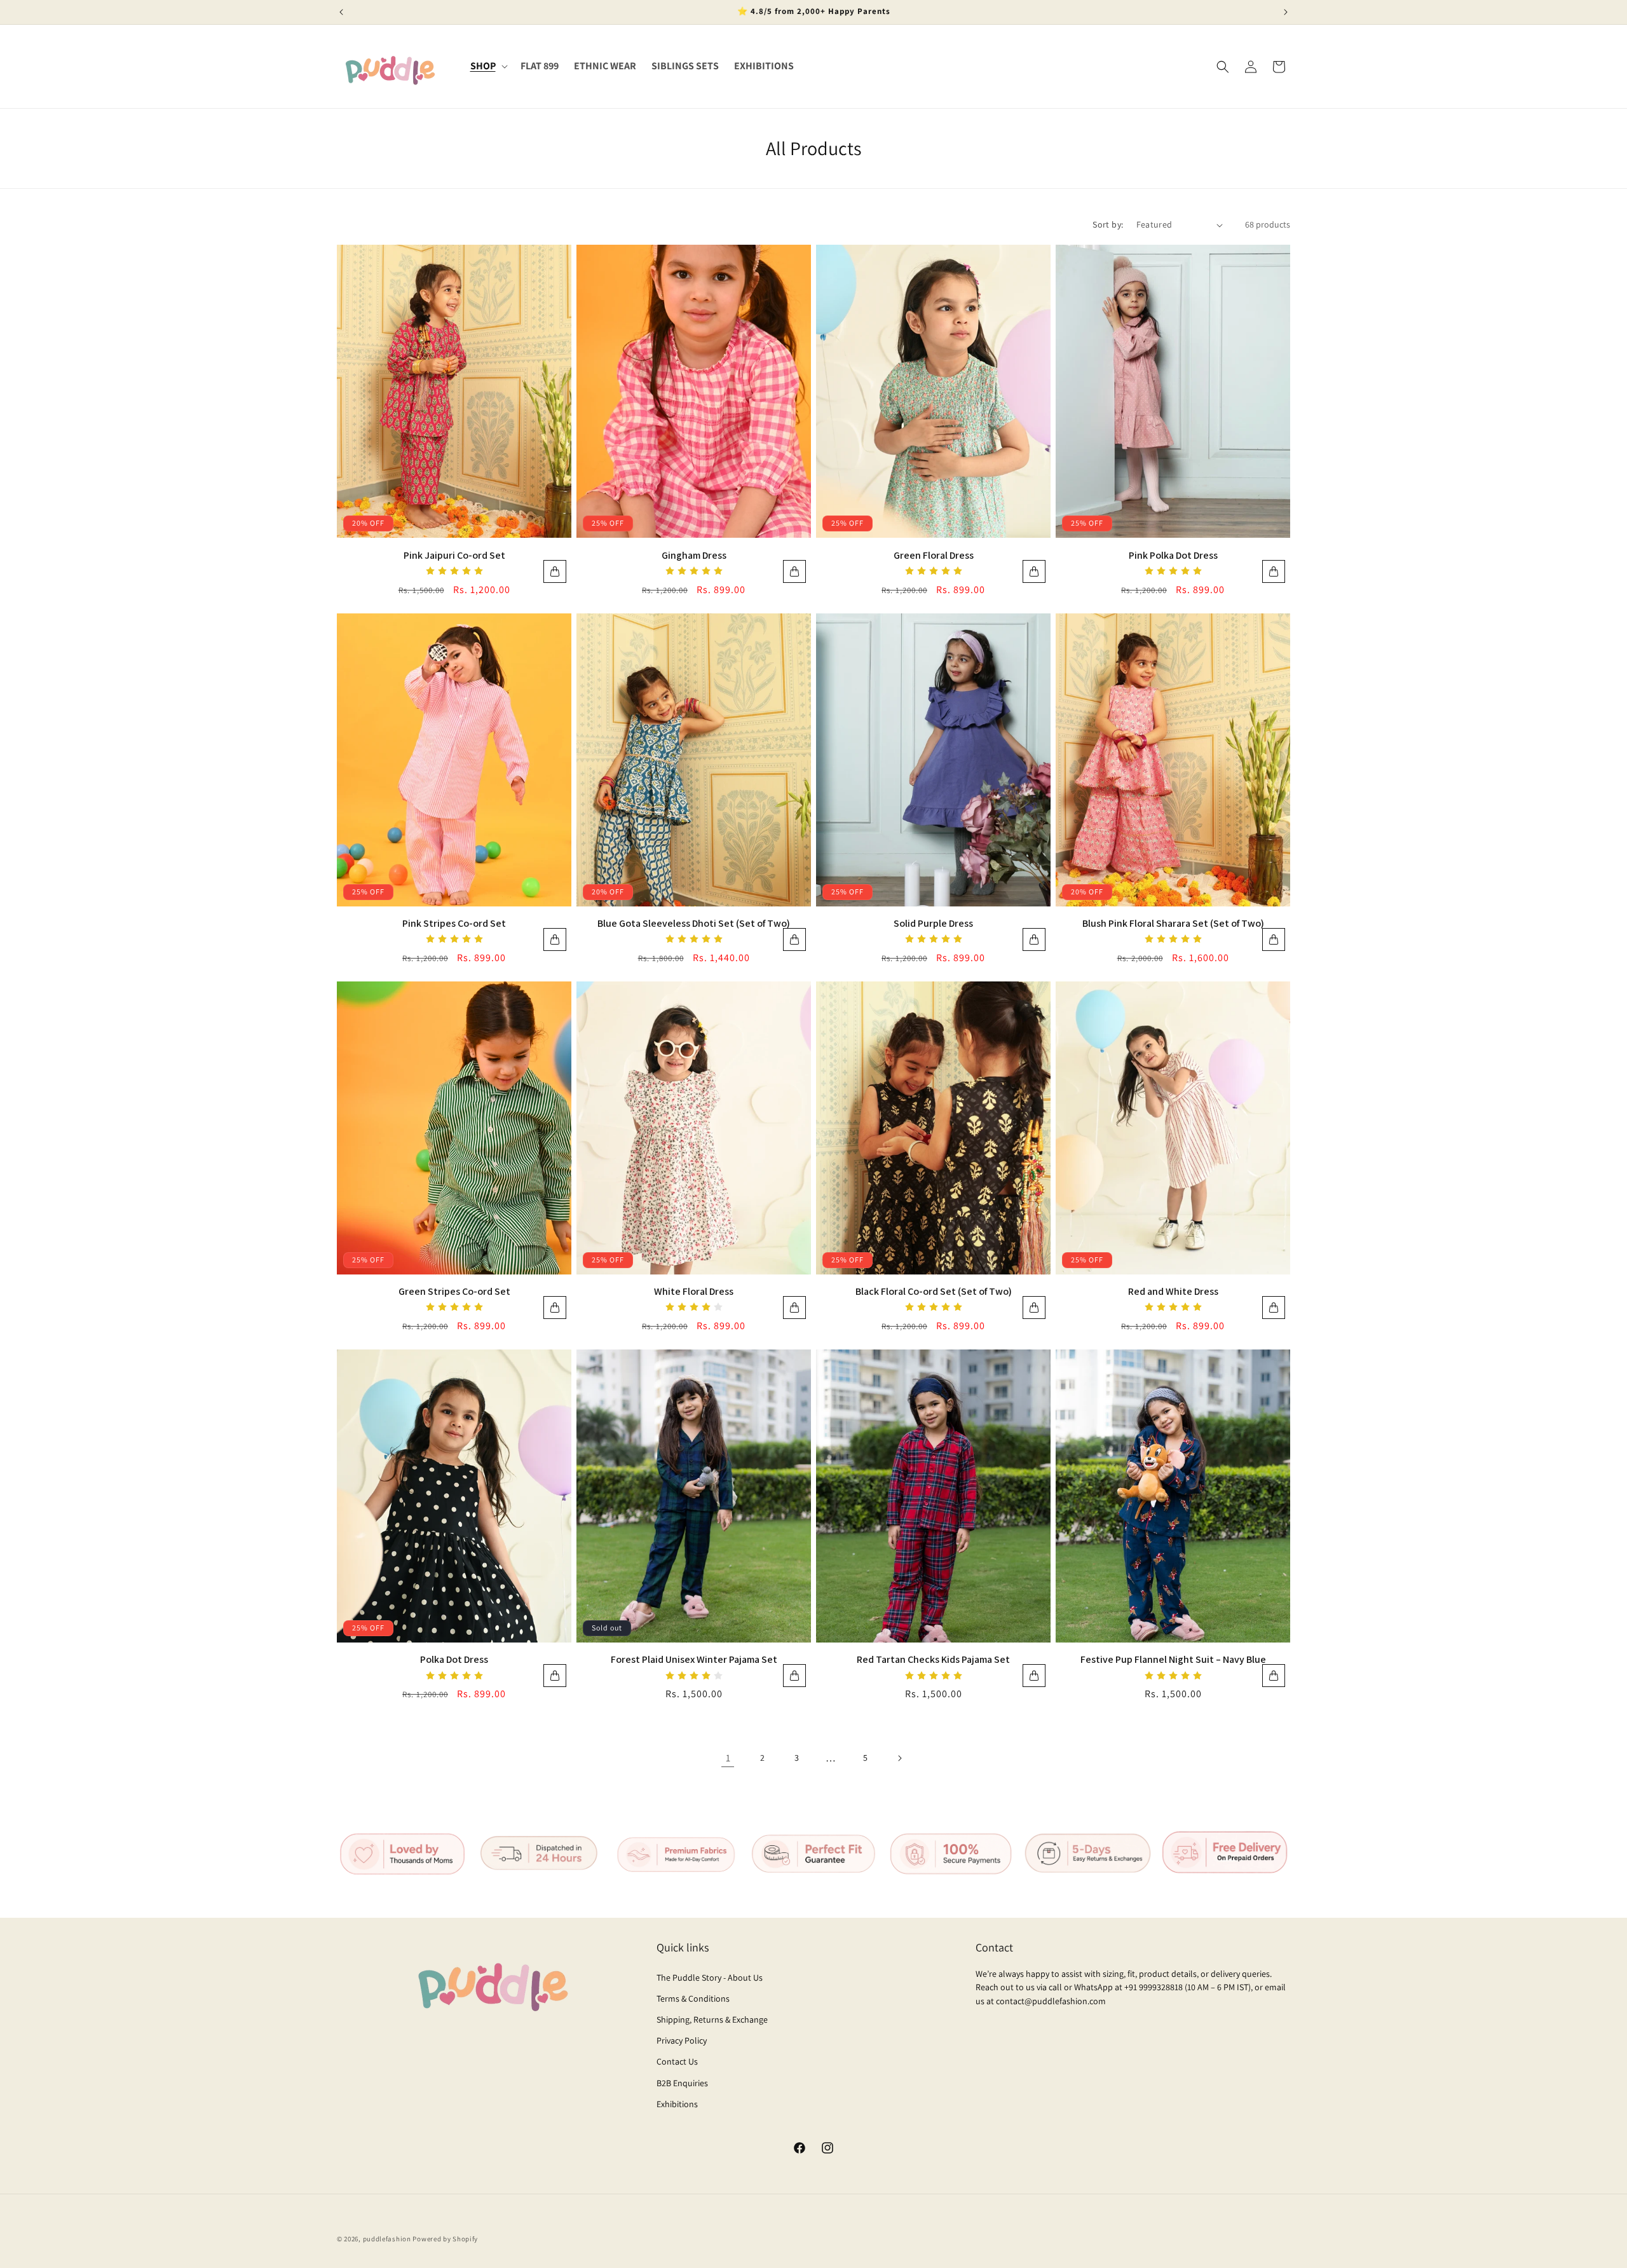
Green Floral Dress (934, 555)
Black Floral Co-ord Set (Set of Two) (934, 1291)
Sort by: (1108, 224)
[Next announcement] (1286, 12)
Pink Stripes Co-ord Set (454, 923)
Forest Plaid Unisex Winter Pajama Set (694, 1659)
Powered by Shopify (445, 2239)
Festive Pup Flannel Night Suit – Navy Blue (1173, 1659)
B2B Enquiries (682, 2083)
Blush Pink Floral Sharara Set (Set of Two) (1173, 923)
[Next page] (899, 1758)
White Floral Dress (694, 1291)
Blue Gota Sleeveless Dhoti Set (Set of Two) (694, 923)
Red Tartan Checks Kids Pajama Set (933, 1659)
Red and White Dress (1173, 1291)
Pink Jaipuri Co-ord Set (454, 555)
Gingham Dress (694, 555)
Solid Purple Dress (933, 923)
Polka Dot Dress (454, 1659)
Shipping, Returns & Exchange (712, 2019)
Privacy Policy (682, 2040)
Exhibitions (677, 2104)
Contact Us (677, 2061)
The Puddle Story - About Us (710, 1978)
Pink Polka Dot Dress (1173, 555)
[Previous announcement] (341, 12)
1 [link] (728, 1758)
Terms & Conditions (693, 1998)
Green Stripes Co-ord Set (454, 1291)
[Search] (1223, 67)
